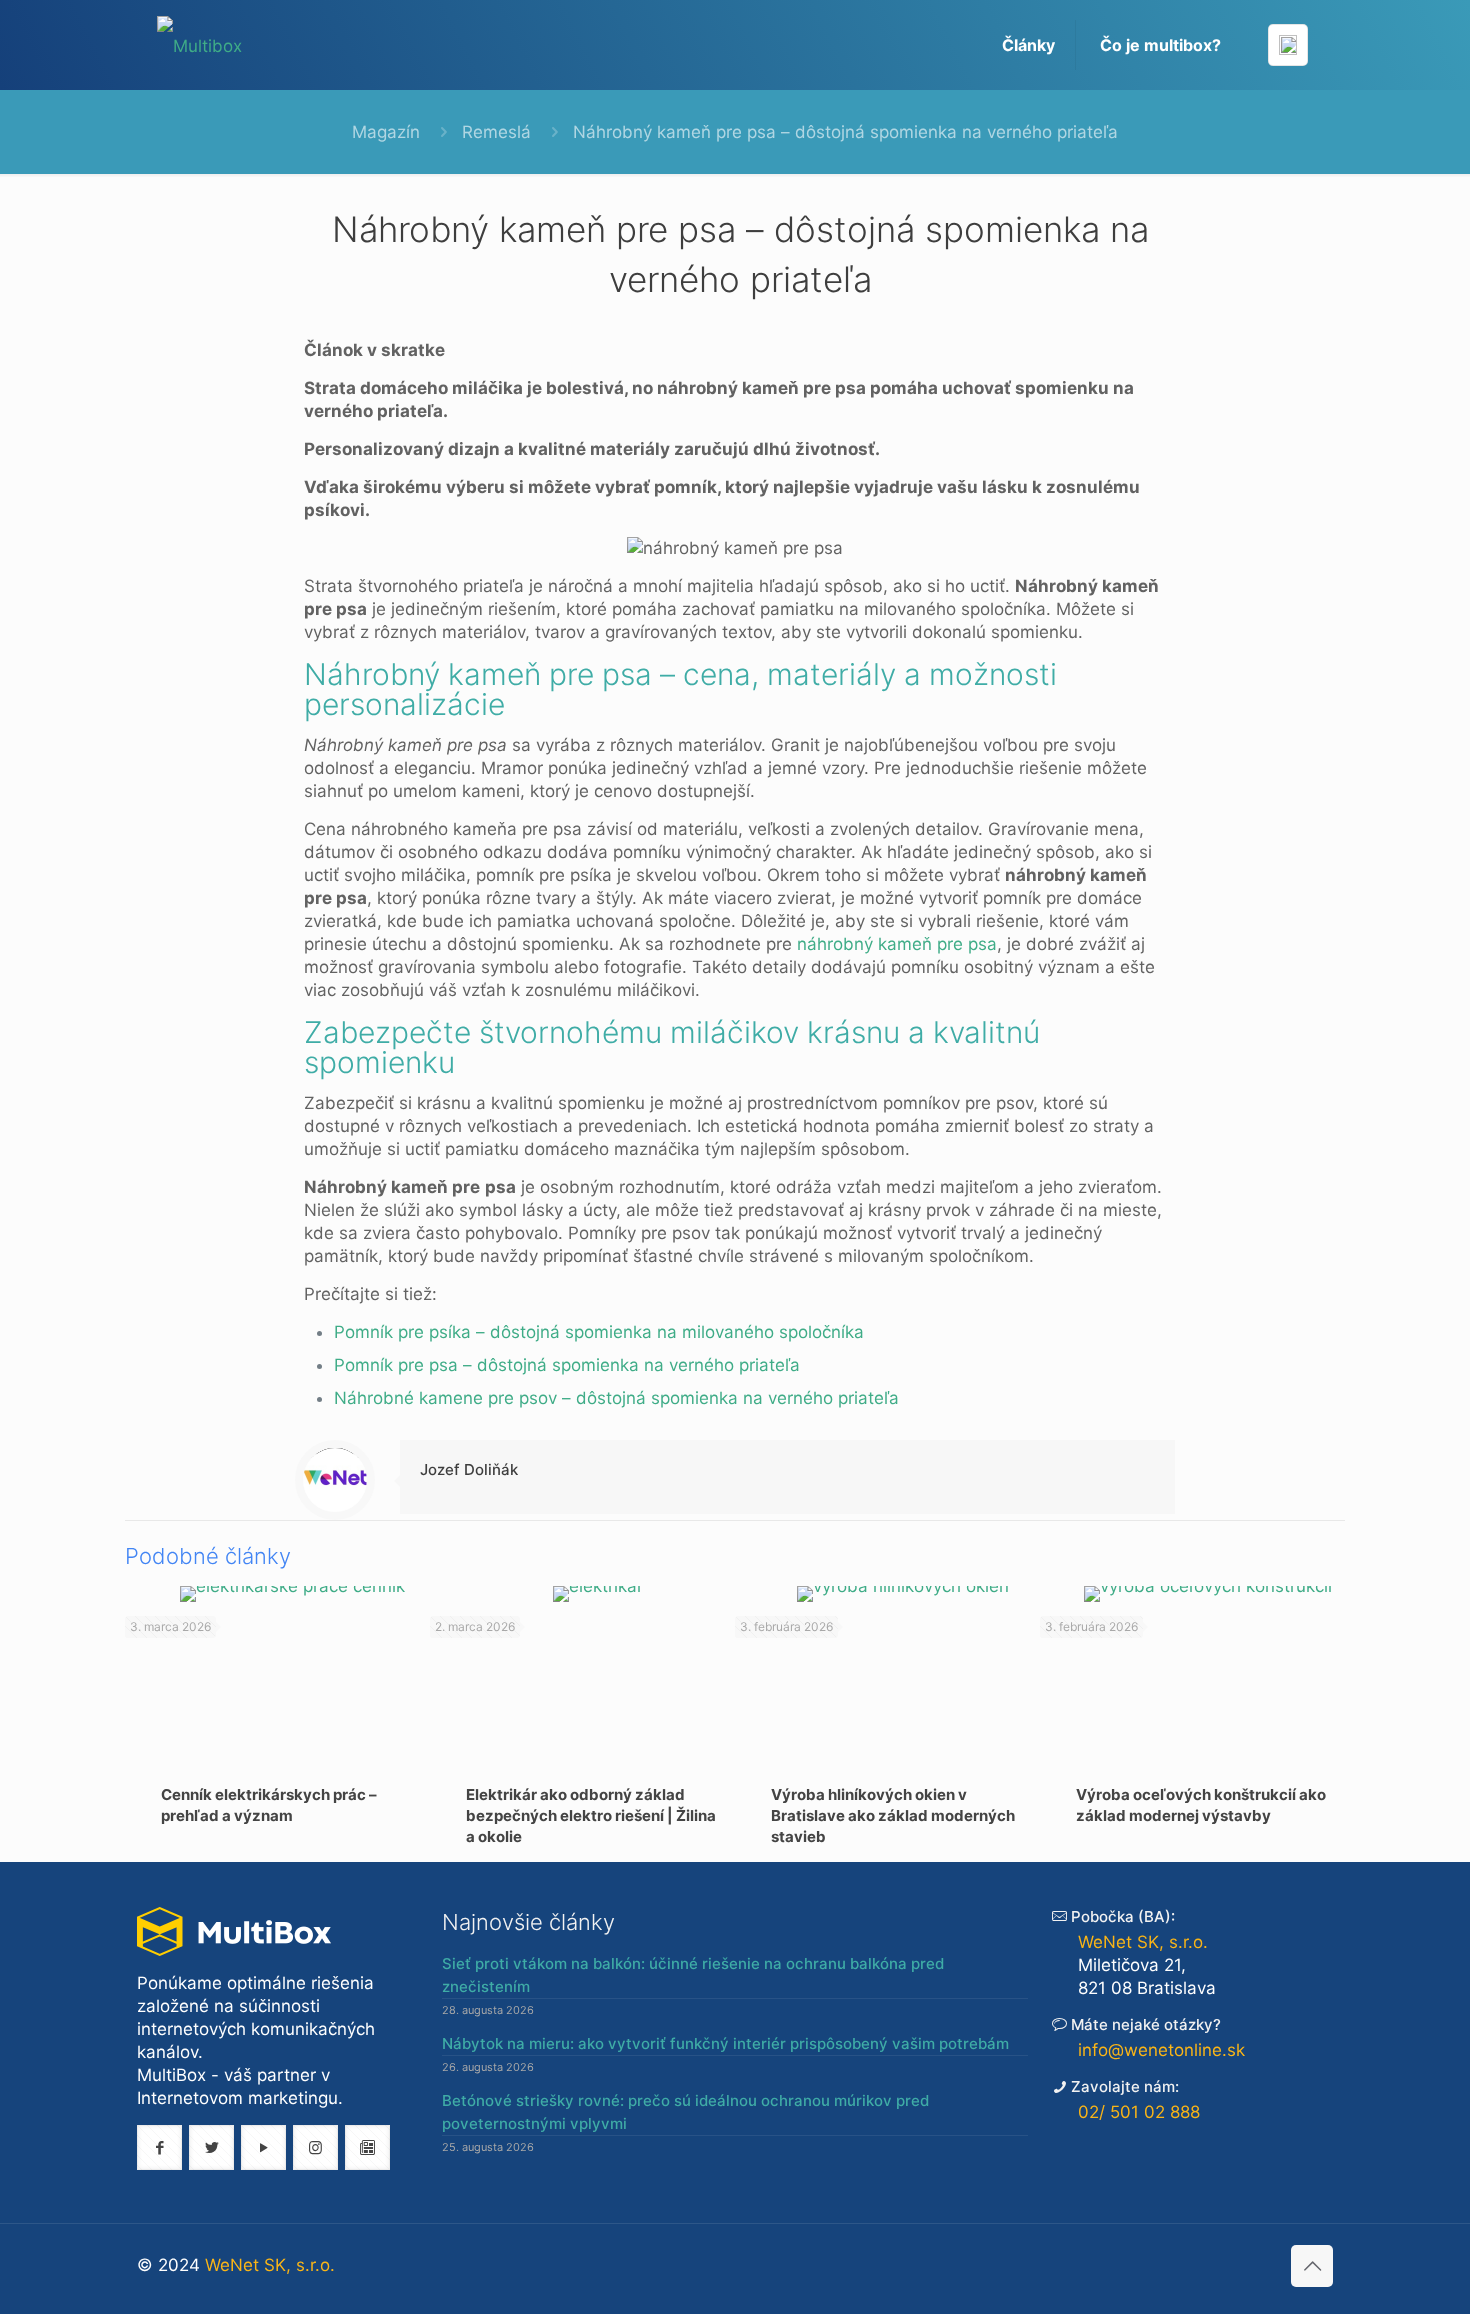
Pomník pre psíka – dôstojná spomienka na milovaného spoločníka (599, 1332)
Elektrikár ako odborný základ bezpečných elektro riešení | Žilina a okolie (591, 1815)
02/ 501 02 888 (1139, 2112)
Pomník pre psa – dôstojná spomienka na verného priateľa (567, 1365)
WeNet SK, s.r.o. (1143, 1942)
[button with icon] (159, 2147)
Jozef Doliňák (469, 1469)
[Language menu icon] (1288, 45)
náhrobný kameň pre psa (897, 944)
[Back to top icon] (1312, 2266)
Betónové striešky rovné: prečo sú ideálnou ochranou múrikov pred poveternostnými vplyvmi (685, 2112)
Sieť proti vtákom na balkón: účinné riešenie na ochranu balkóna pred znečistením (693, 1975)
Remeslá (496, 132)
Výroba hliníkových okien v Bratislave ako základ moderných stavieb (893, 1815)
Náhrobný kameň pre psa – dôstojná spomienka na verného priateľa (845, 132)
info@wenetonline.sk (1161, 2050)
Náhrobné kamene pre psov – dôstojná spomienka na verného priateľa (616, 1398)
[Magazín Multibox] (199, 45)
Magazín (386, 132)
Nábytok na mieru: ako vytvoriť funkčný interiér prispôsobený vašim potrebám (725, 2043)
